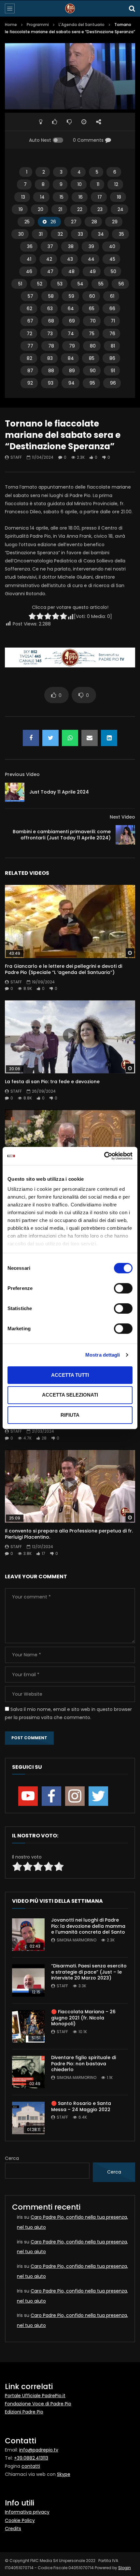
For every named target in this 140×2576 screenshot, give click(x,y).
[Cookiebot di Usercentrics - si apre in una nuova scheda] (104, 1156)
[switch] (123, 1288)
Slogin (125, 2568)
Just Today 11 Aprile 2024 (59, 792)
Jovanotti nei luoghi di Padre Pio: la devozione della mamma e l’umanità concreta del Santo (88, 1926)
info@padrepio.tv (39, 2450)
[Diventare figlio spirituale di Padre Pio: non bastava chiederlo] (28, 2072)
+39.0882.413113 (31, 2458)
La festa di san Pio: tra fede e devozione (52, 1082)
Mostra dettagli (103, 1355)
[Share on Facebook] (31, 738)
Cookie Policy (20, 2520)
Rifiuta (70, 1415)
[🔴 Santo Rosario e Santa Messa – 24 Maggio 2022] (28, 2118)
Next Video (122, 817)
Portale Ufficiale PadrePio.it (35, 2396)
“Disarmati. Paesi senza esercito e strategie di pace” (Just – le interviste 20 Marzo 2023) (89, 1972)
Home (11, 25)
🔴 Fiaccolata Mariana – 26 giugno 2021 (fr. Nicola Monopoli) (83, 2018)
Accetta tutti (70, 1375)
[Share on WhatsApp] (70, 738)
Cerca (12, 2158)
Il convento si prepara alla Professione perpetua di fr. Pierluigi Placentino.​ (69, 1534)
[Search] (132, 8)
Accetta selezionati (70, 1395)
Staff (16, 457)
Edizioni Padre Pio (24, 2412)
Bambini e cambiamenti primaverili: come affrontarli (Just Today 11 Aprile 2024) (62, 835)
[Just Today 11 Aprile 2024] (15, 792)
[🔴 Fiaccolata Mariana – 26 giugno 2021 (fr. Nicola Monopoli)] (28, 2026)
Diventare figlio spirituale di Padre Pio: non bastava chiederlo (84, 2064)
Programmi (38, 25)
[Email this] (90, 738)
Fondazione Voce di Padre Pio (38, 2404)
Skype (64, 2474)
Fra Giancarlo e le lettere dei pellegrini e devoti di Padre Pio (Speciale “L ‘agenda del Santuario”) (63, 969)
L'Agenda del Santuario (82, 25)
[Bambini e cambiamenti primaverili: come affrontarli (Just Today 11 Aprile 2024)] (125, 835)
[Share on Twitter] (50, 738)
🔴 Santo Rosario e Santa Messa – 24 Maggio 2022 (81, 2106)
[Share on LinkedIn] (109, 738)
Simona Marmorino (77, 1940)
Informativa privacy (27, 2512)
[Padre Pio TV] (70, 8)
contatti (31, 2466)
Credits (13, 2529)
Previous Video (22, 774)
